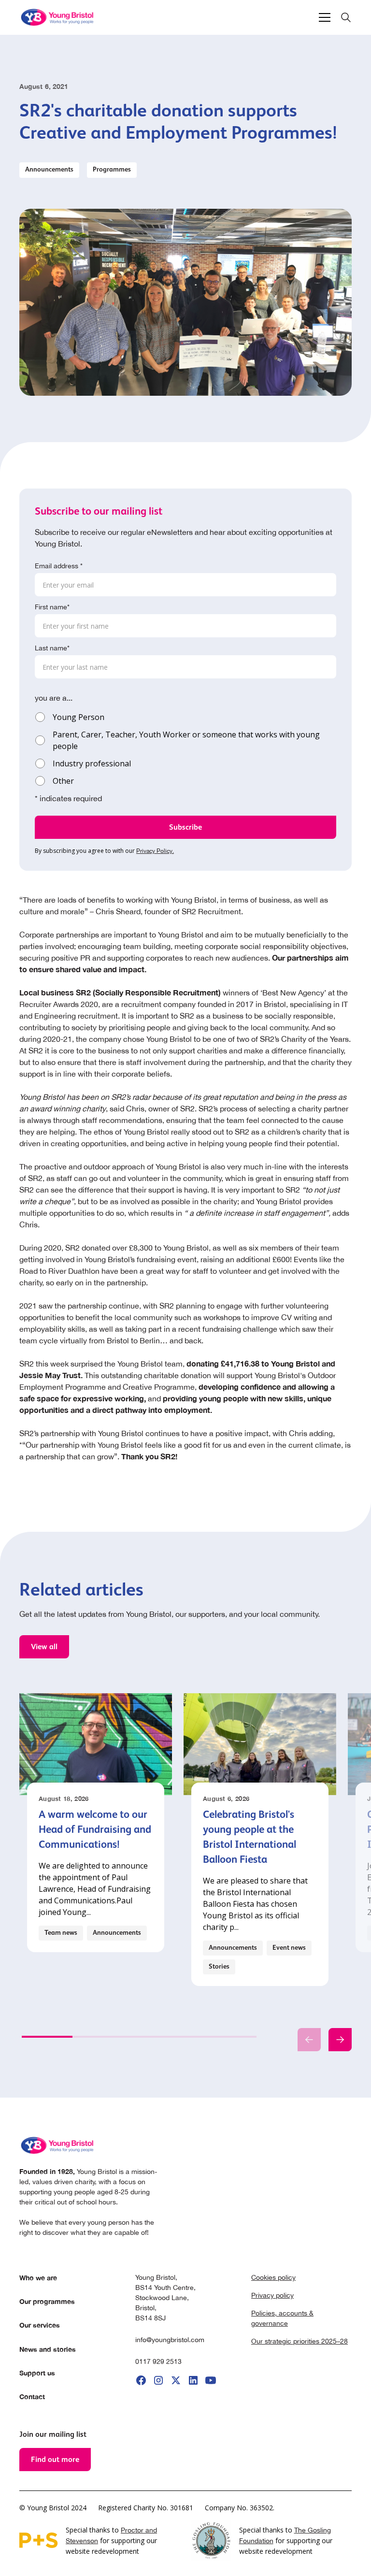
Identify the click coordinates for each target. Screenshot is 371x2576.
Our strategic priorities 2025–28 (300, 2341)
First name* (52, 607)
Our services (40, 2325)
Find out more (55, 2459)
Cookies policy (273, 2277)
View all (44, 1647)
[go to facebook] (141, 2380)
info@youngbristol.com (170, 2340)
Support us (37, 2373)
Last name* (52, 648)
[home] (58, 17)
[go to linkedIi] (193, 2380)
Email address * (59, 566)
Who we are (38, 2278)
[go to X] (176, 2380)
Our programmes (47, 2301)
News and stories (48, 2349)
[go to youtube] (211, 2380)
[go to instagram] (158, 2380)
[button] (323, 17)
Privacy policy (272, 2295)
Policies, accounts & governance (282, 2318)
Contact (32, 2396)
